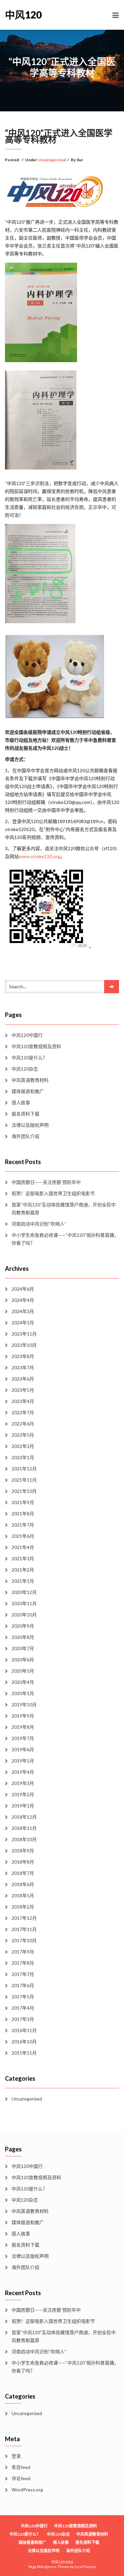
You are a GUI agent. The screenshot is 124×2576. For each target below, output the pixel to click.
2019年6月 (23, 1749)
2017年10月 (24, 1940)
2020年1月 (23, 1693)
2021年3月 (23, 1558)
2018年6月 (23, 1884)
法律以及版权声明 (30, 1125)
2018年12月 (24, 1817)
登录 (16, 2456)
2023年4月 (23, 1401)
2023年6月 (23, 1379)
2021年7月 (23, 1525)
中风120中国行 (27, 1035)
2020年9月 (23, 1626)
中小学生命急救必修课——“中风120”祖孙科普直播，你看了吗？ (65, 1239)
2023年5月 (23, 1390)
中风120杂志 (25, 1069)
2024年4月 (23, 1300)
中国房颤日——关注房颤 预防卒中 (46, 1182)
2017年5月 (23, 1997)
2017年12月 (24, 1918)
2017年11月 (24, 1929)
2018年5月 (23, 1895)
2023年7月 (23, 1367)
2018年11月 (24, 1828)
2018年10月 (24, 1839)
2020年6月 (23, 1660)
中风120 (23, 15)
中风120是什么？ (29, 1058)
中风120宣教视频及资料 (36, 1046)
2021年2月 (23, 1570)
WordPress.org (27, 2490)
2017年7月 (23, 1974)
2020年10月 (24, 1615)
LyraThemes (85, 2567)
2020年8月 (23, 1637)
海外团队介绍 (25, 1136)
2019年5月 (23, 1761)
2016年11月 (24, 2030)
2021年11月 (24, 1480)
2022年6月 (23, 1424)
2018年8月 (23, 1862)
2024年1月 (23, 1323)
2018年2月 (23, 1907)
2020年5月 (23, 1671)
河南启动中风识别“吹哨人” (39, 1224)
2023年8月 (23, 1356)
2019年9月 (23, 1716)
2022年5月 (23, 1435)
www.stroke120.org (40, 856)
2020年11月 (24, 1603)
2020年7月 (23, 1648)
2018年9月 (23, 1851)
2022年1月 (23, 1457)
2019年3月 (23, 1783)
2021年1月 (23, 1581)
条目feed (21, 2467)
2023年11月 (24, 1334)
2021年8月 (23, 1514)
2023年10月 (24, 1345)
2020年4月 (23, 1682)
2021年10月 (24, 1491)
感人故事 (21, 1102)
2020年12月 (24, 1592)
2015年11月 (24, 2053)
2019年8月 (23, 1727)
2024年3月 (23, 1311)
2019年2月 (23, 1794)
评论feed (21, 2478)
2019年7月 (23, 1738)
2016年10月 (24, 2042)
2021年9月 (23, 1502)
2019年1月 (23, 1806)
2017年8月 (23, 1963)
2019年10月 (24, 1705)
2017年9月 (23, 1952)
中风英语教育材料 (30, 1080)
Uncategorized (52, 160)
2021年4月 (23, 1547)
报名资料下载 (25, 1114)
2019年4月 (23, 1772)
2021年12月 (24, 1469)
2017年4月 (23, 2008)
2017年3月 (23, 2019)
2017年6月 (23, 1985)
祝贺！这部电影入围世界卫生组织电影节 (53, 1193)
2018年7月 (23, 1873)
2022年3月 (23, 1446)
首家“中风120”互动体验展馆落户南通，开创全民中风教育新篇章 (64, 1209)
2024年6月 (23, 1289)
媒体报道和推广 (28, 1091)
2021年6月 (23, 1536)
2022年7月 (23, 1412)
